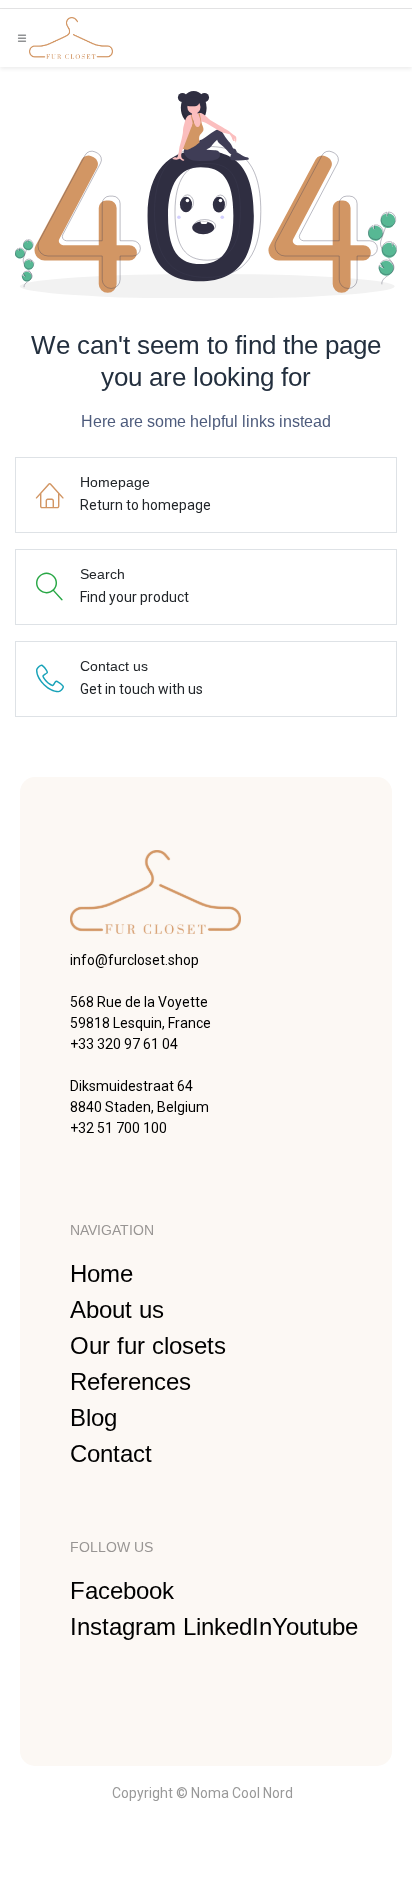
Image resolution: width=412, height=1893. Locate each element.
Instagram (126, 1626)
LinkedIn (227, 1626)
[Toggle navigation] (22, 38)
